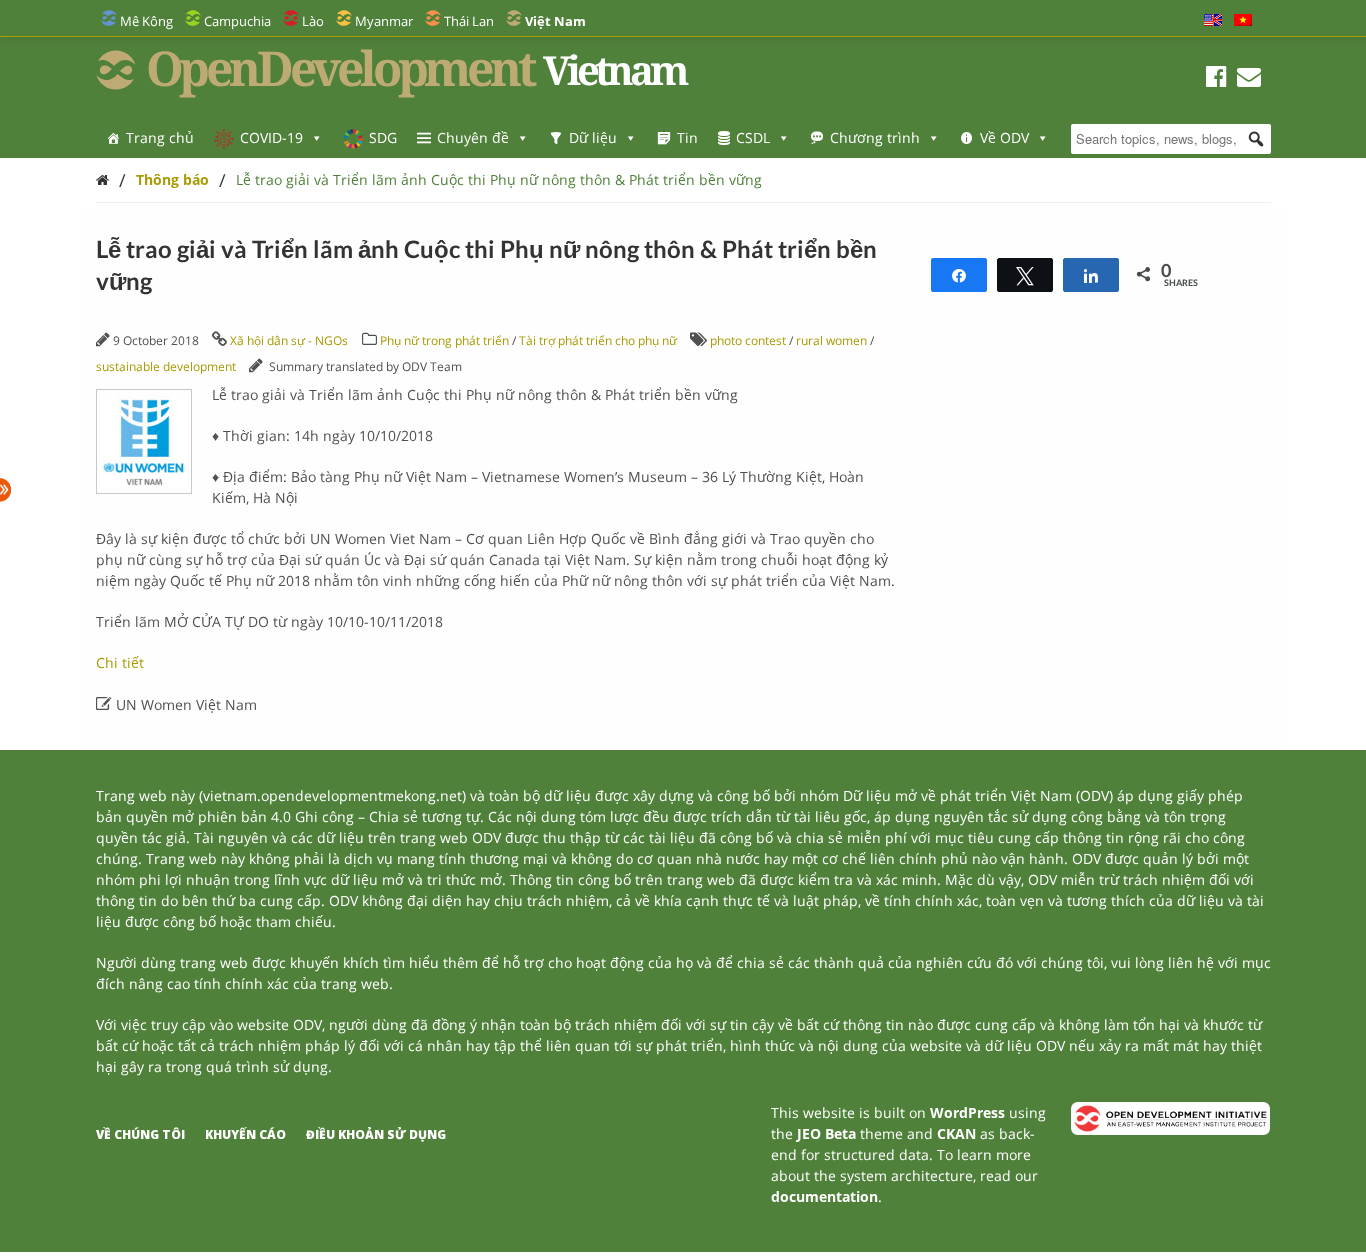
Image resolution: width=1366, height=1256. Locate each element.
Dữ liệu (593, 137)
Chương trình (875, 137)
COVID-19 (271, 137)
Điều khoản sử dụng (376, 1134)
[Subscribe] (1249, 79)
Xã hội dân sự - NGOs (289, 340)
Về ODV (1004, 137)
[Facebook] (1216, 79)
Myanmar (384, 21)
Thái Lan (469, 21)
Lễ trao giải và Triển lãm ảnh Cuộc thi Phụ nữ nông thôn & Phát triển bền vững (499, 179)
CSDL (753, 137)
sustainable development (166, 366)
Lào (313, 21)
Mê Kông (146, 21)
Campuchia (237, 21)
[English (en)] (1213, 21)
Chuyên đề (473, 137)
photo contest (748, 340)
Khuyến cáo (245, 1134)
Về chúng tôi (140, 1134)
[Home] (102, 179)
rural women (831, 340)
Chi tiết (120, 662)
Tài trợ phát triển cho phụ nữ (598, 340)
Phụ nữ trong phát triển (444, 340)
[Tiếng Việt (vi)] (1243, 21)
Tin (687, 137)
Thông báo (172, 179)
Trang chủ (160, 137)
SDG (383, 137)
